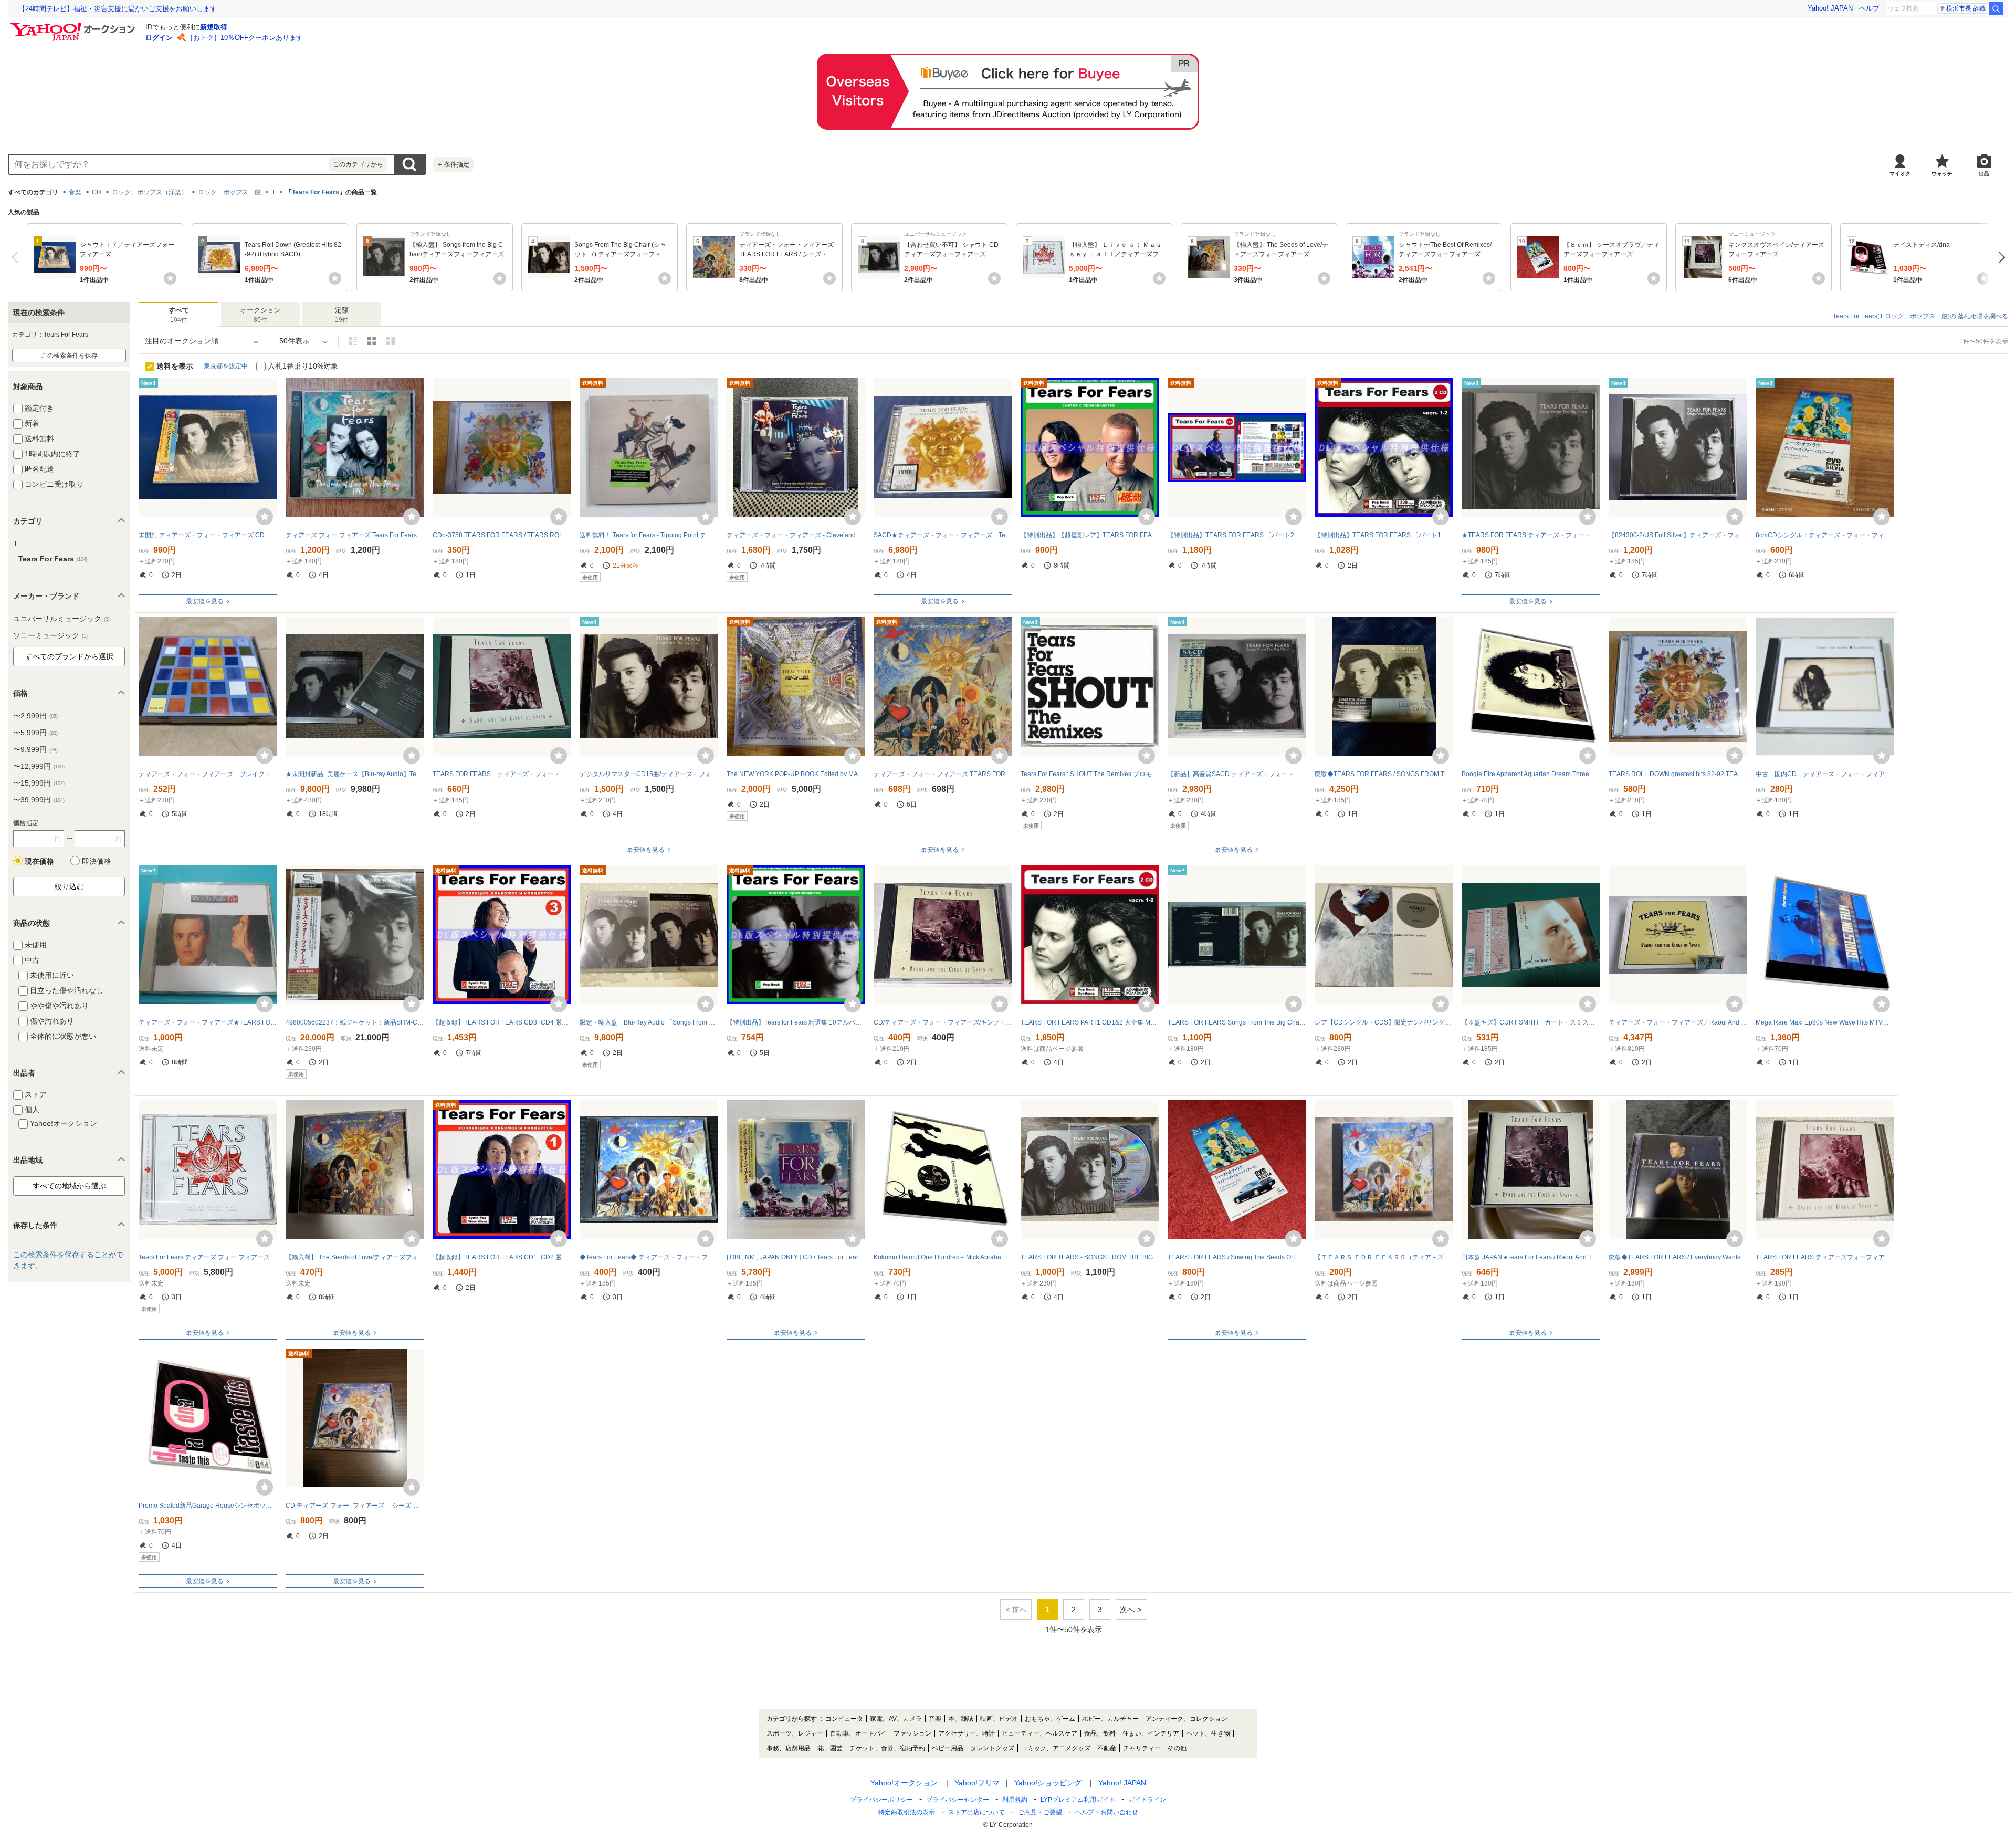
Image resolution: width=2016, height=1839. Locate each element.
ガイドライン (1147, 1800)
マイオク (1900, 174)
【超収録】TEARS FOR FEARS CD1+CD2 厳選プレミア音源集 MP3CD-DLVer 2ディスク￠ (502, 1257)
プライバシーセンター (958, 1800)
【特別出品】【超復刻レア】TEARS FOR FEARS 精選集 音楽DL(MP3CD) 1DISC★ (1090, 535)
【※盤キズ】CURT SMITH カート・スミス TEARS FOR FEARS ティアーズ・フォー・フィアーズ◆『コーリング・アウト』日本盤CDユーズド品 (1531, 1022)
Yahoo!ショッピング (1048, 1783)
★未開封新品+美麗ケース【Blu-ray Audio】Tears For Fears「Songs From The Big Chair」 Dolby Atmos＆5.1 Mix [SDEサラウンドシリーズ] (355, 774)
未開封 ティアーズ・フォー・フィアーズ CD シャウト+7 (208, 535)
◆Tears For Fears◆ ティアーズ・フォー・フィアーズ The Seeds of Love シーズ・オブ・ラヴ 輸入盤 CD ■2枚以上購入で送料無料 (649, 1257)
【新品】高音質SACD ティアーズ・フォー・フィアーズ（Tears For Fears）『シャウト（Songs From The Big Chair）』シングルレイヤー (1237, 774)
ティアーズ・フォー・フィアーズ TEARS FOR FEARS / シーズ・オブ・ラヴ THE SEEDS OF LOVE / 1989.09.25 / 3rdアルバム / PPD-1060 (943, 774)
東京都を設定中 (226, 366)
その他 (1177, 1748)
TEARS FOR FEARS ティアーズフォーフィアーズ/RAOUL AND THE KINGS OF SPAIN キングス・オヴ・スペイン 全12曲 (1825, 1257)
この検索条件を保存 (69, 356)
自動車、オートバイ (858, 1733)
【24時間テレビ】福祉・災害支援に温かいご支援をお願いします (118, 9)
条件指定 (453, 164)
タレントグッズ (992, 1748)
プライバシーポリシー (881, 1800)
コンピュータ (844, 1719)
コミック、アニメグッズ (1056, 1748)
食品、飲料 (1100, 1733)
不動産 (1107, 1748)
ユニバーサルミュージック (61, 619)
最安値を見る (205, 601)
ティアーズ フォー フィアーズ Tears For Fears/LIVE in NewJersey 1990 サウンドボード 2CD (355, 535)
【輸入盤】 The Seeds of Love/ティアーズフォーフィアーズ (355, 1257)
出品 (1984, 174)
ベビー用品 (948, 1748)
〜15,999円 (39, 783)
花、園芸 (830, 1748)
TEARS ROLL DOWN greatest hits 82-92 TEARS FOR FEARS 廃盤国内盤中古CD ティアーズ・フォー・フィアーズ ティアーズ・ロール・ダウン (1678, 774)
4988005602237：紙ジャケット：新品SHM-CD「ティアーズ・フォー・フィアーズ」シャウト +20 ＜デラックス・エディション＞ (355, 1022)
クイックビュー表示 (391, 341)
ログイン (159, 38)
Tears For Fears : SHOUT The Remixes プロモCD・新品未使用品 (1090, 774)
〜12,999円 (39, 766)
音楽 (75, 192)
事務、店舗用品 (789, 1748)
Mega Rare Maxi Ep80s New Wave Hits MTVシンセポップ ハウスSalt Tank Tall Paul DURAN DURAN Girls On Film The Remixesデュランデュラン (1825, 1022)
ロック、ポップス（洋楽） (150, 192)
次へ (1999, 257)
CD (97, 192)
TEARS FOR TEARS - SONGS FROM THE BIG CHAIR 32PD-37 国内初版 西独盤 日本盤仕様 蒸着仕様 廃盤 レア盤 (1090, 1257)
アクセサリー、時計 (967, 1733)
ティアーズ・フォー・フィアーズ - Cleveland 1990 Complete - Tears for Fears (796, 535)
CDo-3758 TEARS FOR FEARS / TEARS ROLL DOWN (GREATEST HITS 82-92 (502, 535)
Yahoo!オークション (904, 1783)
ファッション (912, 1733)
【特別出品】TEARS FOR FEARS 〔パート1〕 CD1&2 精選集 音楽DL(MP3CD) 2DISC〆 (1384, 535)
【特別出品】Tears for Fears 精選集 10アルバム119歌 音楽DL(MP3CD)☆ (796, 1022)
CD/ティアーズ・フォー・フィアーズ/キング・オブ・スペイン (943, 1022)
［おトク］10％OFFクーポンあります (245, 38)
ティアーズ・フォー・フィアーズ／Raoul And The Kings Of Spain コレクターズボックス (1678, 1022)
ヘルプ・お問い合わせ (1107, 1812)
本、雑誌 (961, 1719)
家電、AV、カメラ (896, 1719)
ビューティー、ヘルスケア (1039, 1733)
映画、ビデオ (999, 1719)
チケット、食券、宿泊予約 (887, 1748)
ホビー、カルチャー (1110, 1719)
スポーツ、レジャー (795, 1733)
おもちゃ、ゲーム (1050, 1719)
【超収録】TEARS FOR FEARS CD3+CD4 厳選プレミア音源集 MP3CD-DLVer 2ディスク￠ (502, 1022)
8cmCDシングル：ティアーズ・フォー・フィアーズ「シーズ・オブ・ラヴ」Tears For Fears (1825, 535)
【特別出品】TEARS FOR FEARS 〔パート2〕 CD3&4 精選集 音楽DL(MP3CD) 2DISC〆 (1237, 535)
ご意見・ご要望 (1040, 1812)
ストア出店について (976, 1812)
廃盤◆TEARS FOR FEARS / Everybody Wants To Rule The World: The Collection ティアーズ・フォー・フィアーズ (1678, 1257)
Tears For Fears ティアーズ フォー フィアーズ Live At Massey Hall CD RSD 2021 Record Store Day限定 (208, 1257)
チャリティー (1142, 1748)
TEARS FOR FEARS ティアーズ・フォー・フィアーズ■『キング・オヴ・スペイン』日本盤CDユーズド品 (502, 774)
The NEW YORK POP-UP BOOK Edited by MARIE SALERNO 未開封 (796, 774)
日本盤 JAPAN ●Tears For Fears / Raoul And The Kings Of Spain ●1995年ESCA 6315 (1531, 1257)
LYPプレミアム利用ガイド (1078, 1800)
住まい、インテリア (1151, 1733)
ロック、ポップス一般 (229, 192)
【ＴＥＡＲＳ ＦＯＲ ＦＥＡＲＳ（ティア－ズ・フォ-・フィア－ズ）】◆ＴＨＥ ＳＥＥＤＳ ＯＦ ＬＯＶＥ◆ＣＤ (1384, 1257)
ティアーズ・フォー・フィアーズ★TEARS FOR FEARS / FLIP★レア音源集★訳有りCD (208, 1022)
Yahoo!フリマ (977, 1783)
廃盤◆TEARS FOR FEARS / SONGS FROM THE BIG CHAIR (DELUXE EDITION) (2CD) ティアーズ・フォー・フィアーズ (1384, 774)
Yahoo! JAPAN (1830, 8)
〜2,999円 (35, 716)
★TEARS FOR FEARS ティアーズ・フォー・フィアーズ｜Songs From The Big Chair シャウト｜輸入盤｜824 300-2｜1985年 (1531, 535)
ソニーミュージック (50, 635)
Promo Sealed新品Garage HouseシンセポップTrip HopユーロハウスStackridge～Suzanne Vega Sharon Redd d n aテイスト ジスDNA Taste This (208, 1506)
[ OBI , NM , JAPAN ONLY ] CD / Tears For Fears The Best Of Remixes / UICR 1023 (796, 1257)
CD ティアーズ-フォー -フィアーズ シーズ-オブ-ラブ (355, 1506)
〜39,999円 (39, 800)
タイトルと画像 (353, 341)
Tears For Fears (316, 192)
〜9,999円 (35, 749)
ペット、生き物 (1208, 1733)
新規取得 (214, 27)
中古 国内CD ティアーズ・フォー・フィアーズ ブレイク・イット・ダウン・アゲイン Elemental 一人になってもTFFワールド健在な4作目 (1825, 774)
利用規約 (1015, 1800)
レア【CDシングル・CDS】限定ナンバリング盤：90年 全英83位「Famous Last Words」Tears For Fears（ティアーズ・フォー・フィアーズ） (1384, 1022)
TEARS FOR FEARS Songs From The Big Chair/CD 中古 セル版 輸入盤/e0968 (1237, 1022)
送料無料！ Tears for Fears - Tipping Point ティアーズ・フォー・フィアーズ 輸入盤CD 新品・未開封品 (649, 535)
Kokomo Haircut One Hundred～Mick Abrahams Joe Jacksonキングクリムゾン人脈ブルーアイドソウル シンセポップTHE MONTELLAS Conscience (943, 1257)
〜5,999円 (35, 733)
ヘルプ (1869, 8)
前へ (17, 257)
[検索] (1996, 8)
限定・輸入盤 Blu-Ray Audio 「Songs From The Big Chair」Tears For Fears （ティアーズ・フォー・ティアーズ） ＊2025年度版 (649, 1022)
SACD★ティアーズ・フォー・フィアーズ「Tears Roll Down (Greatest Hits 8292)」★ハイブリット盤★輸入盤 (943, 535)
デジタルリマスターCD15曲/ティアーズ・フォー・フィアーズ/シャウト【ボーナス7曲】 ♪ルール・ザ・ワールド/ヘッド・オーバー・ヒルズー (649, 774)
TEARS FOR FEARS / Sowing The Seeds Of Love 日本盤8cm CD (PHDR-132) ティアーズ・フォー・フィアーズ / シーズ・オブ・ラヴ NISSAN (1237, 1257)
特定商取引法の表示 (907, 1812)
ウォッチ (1942, 174)
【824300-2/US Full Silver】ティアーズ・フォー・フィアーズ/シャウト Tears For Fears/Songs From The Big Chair (1678, 535)
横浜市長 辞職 (1966, 8)
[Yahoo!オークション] (74, 26)
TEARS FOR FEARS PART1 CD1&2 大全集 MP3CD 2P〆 (1090, 1022)
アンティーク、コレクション (1186, 1719)
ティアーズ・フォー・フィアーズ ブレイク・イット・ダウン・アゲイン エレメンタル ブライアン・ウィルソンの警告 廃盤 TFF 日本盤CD (208, 774)
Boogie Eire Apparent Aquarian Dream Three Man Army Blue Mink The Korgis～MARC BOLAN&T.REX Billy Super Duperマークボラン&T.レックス (1531, 774)
